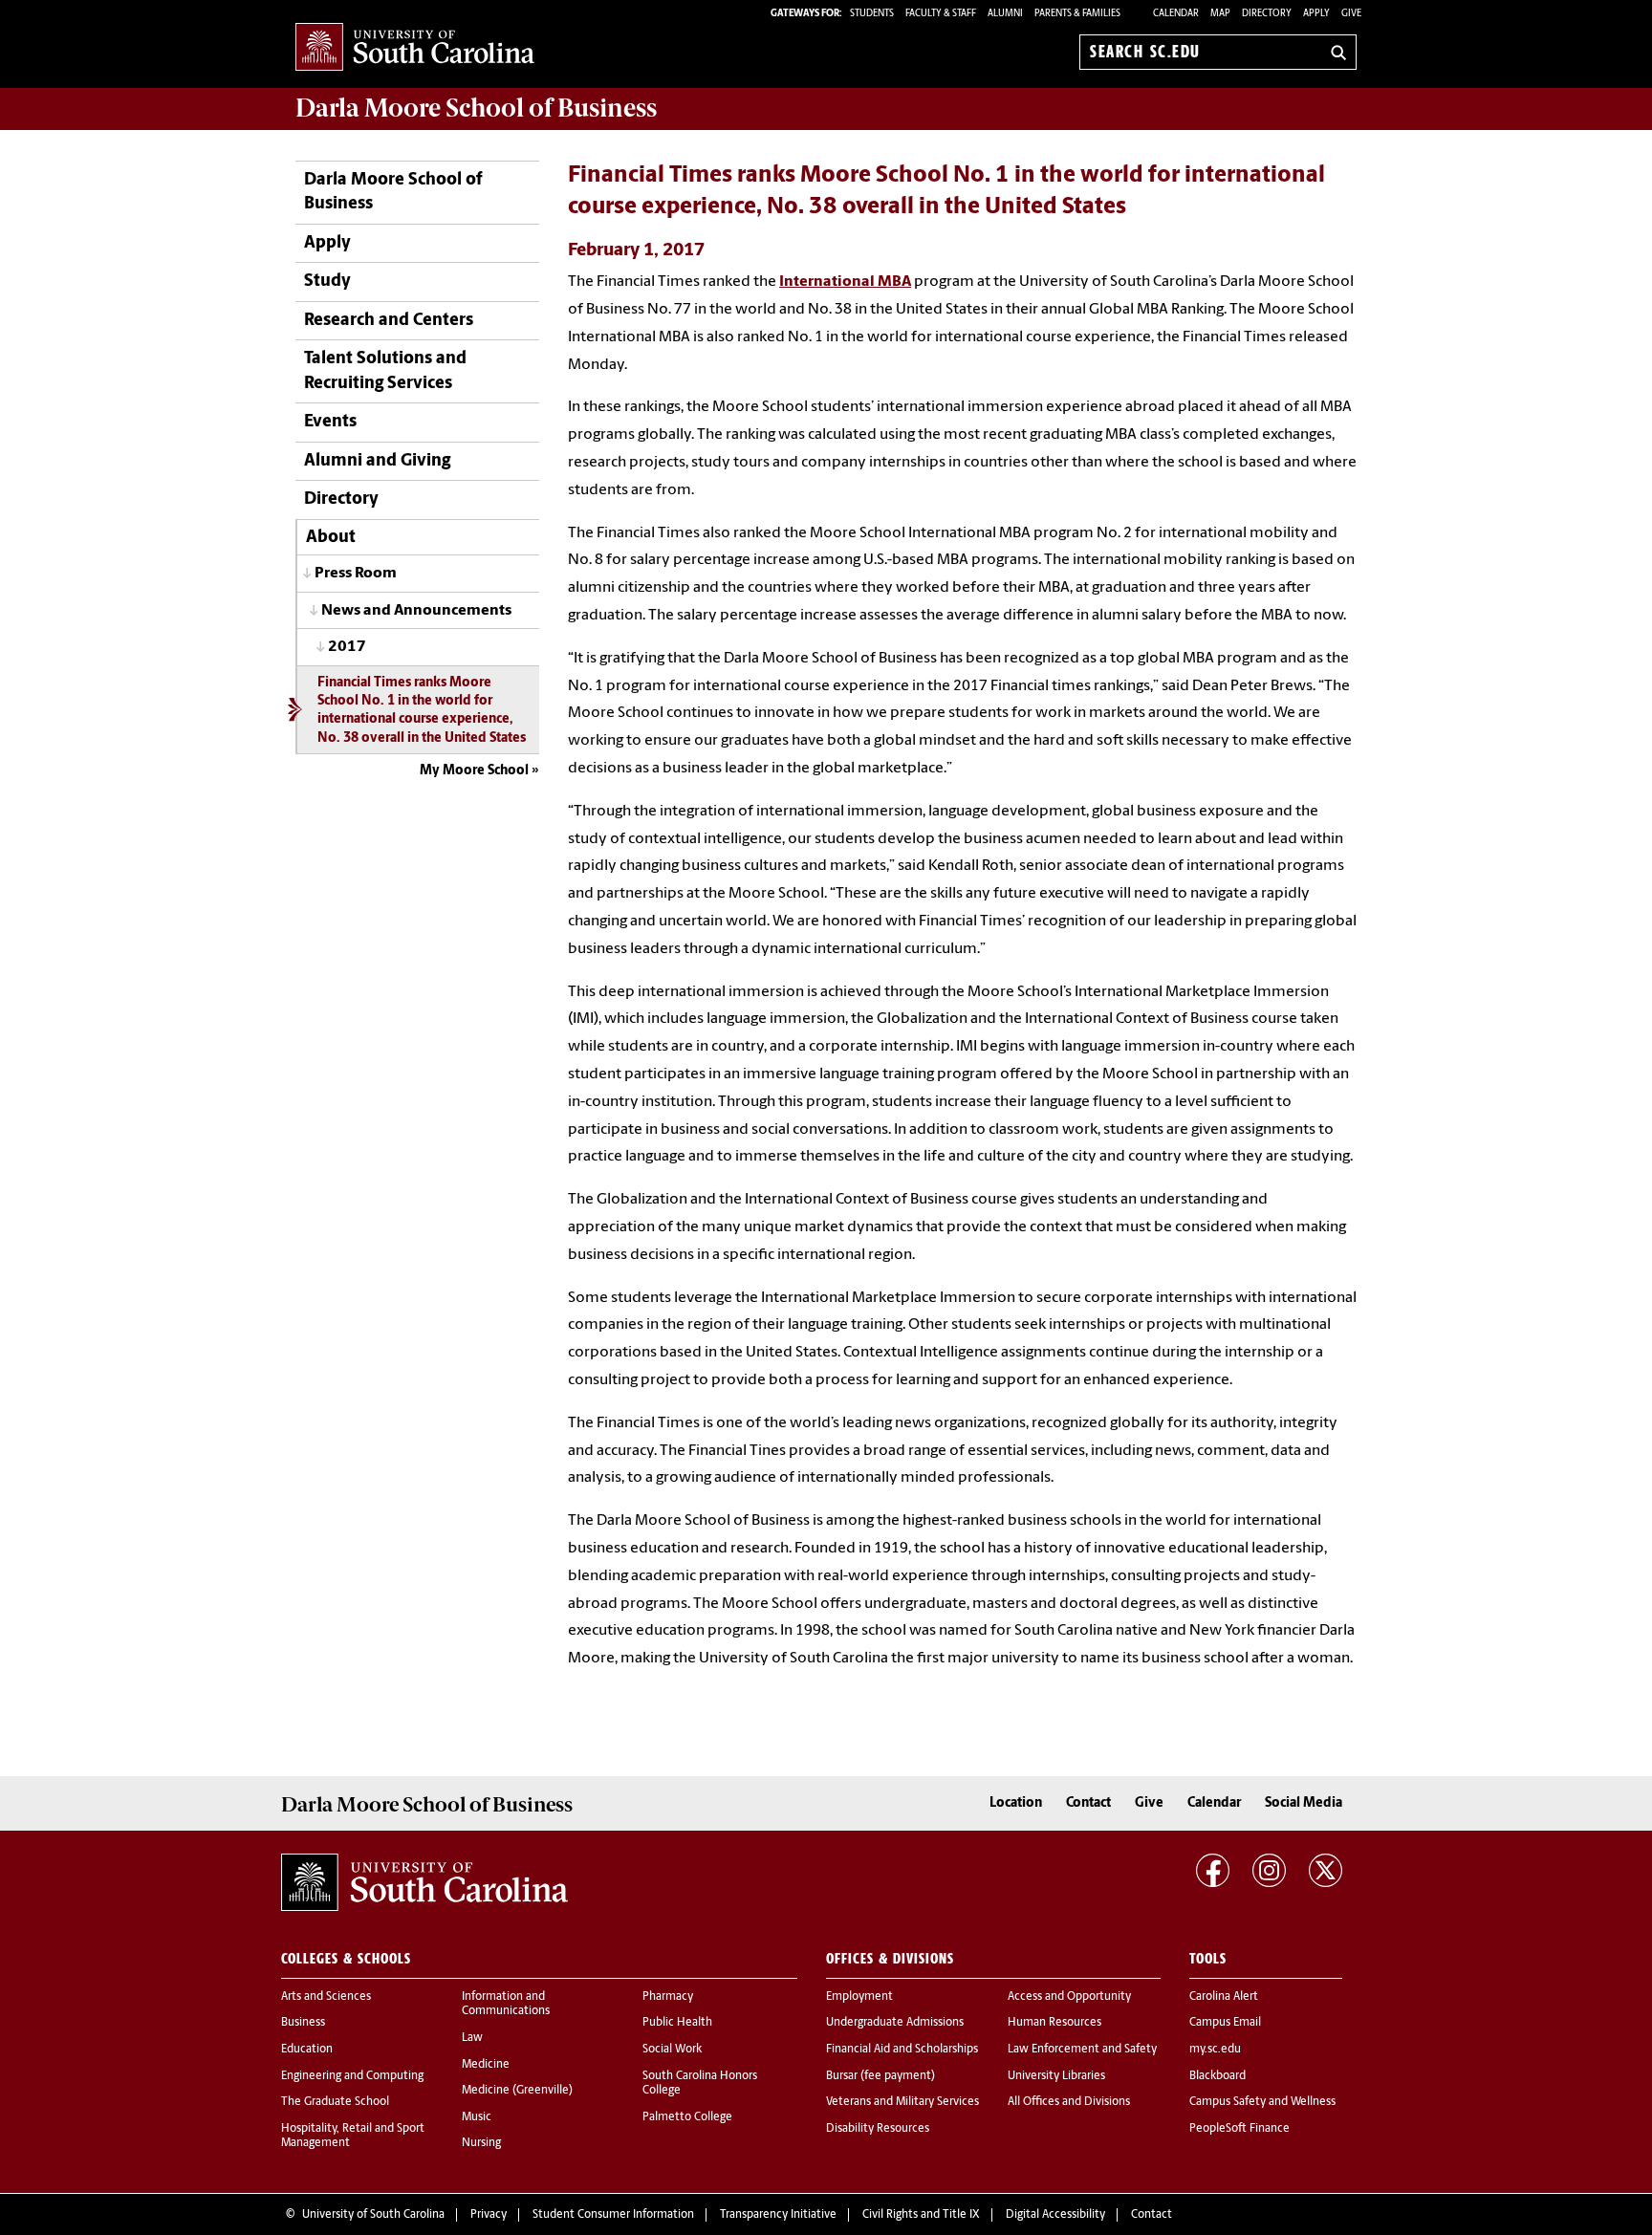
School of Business (476, 108)
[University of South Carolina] (424, 1882)
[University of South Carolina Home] (415, 48)
